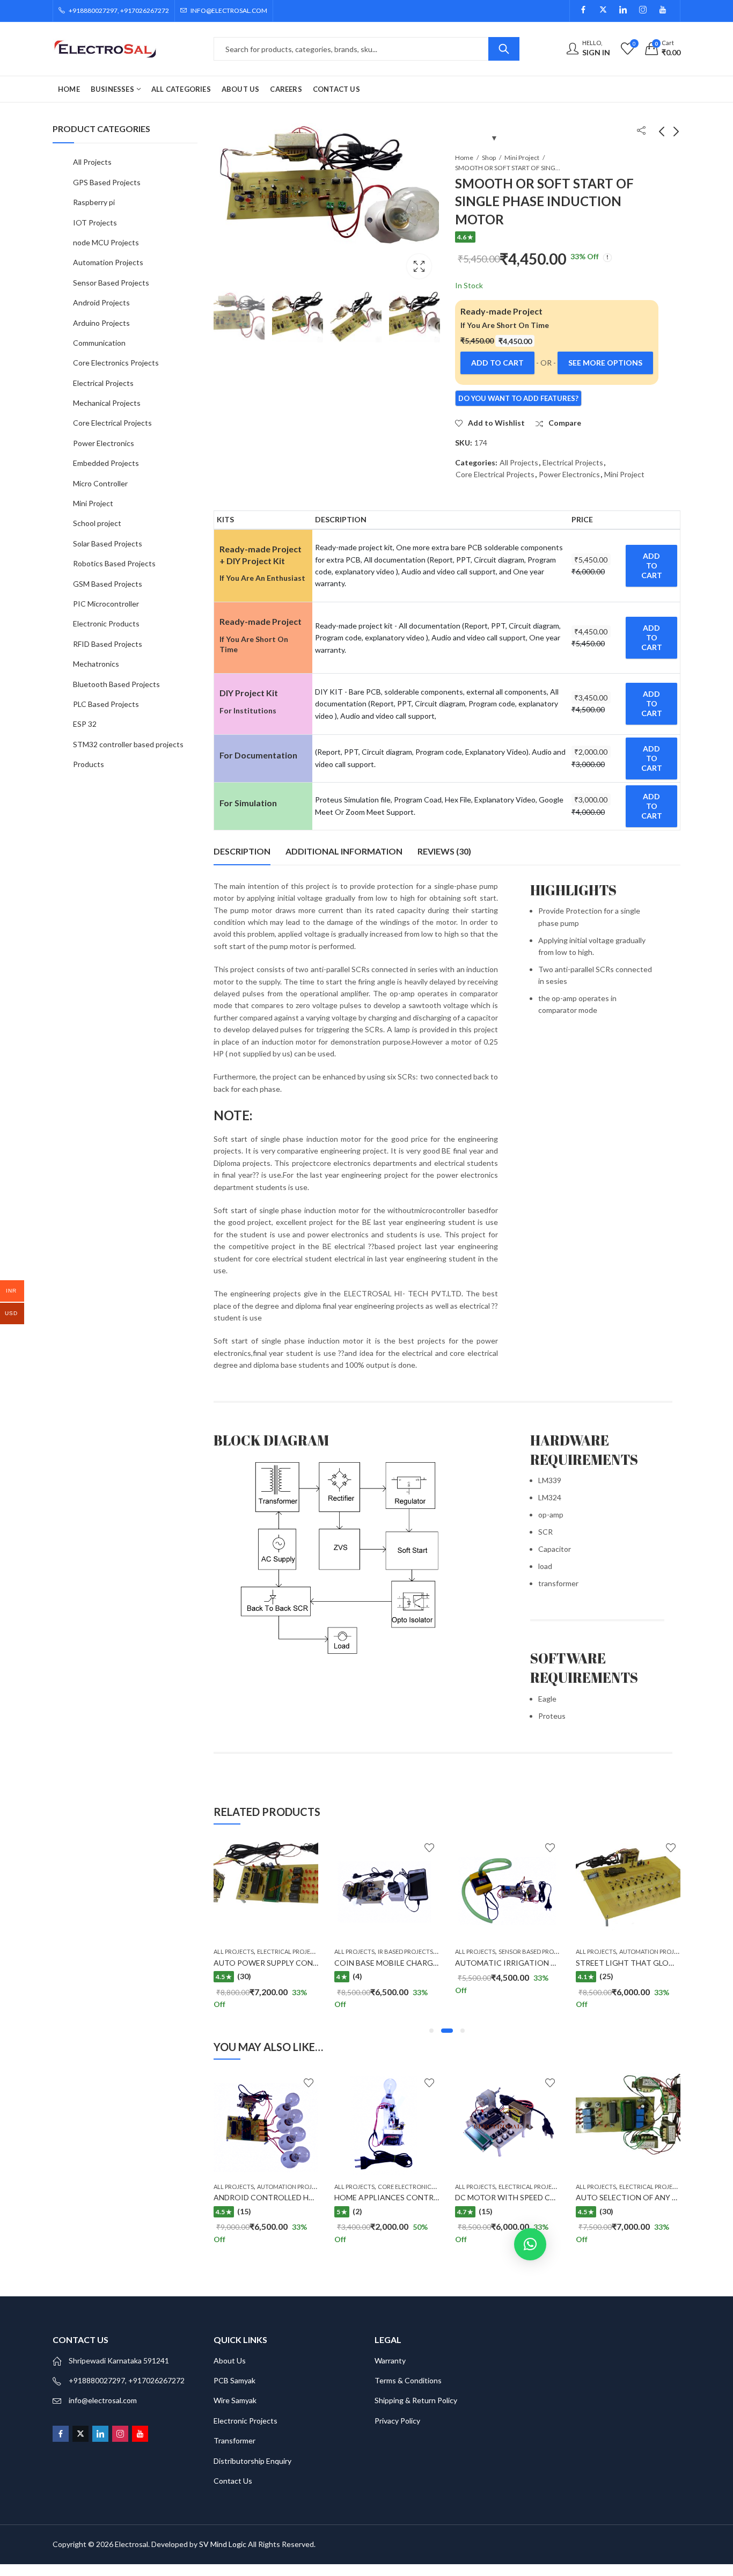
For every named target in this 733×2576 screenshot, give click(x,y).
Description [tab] (242, 851)
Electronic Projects (245, 2421)
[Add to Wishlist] (206, 1848)
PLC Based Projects (106, 704)
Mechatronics (96, 664)
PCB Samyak (234, 2380)
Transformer (234, 2440)
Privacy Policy (397, 2421)
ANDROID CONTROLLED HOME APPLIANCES (219, 2197)
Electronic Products (106, 623)
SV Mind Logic (223, 2544)
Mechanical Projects (107, 403)
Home (464, 158)
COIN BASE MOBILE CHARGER (285, 1963)
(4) (254, 1976)
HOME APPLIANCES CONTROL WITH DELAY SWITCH (354, 2197)
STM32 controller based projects (128, 744)
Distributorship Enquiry (252, 2461)
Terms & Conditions (408, 2380)
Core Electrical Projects (495, 474)
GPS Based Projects (107, 182)
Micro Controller (100, 483)
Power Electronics (569, 474)
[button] (431, 2031)
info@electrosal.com (103, 2400)
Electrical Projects (573, 462)
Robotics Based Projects (114, 563)
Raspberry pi (94, 202)
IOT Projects (95, 222)
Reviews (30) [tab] (444, 851)
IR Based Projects (302, 1951)
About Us (230, 2360)
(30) (532, 2211)
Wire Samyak (235, 2400)
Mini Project (522, 158)
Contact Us (233, 2481)
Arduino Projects (101, 323)
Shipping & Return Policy (416, 2400)
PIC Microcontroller (106, 604)
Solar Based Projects (108, 543)
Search (504, 49)
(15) (412, 2211)
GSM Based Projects (108, 584)
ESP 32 (85, 724)
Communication (99, 343)
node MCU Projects (106, 242)
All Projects (519, 462)
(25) (503, 1976)
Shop (489, 158)
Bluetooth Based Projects (116, 684)
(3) (622, 1976)
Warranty (390, 2360)
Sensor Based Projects (432, 1951)
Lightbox (419, 266)
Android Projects (101, 302)
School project (97, 523)
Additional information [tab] (344, 851)
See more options (605, 363)
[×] (530, 2244)
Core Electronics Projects (347, 2187)
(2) (283, 2211)
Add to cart (497, 363)
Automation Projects (551, 1951)
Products (89, 764)
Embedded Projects (106, 463)
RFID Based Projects (108, 644)
